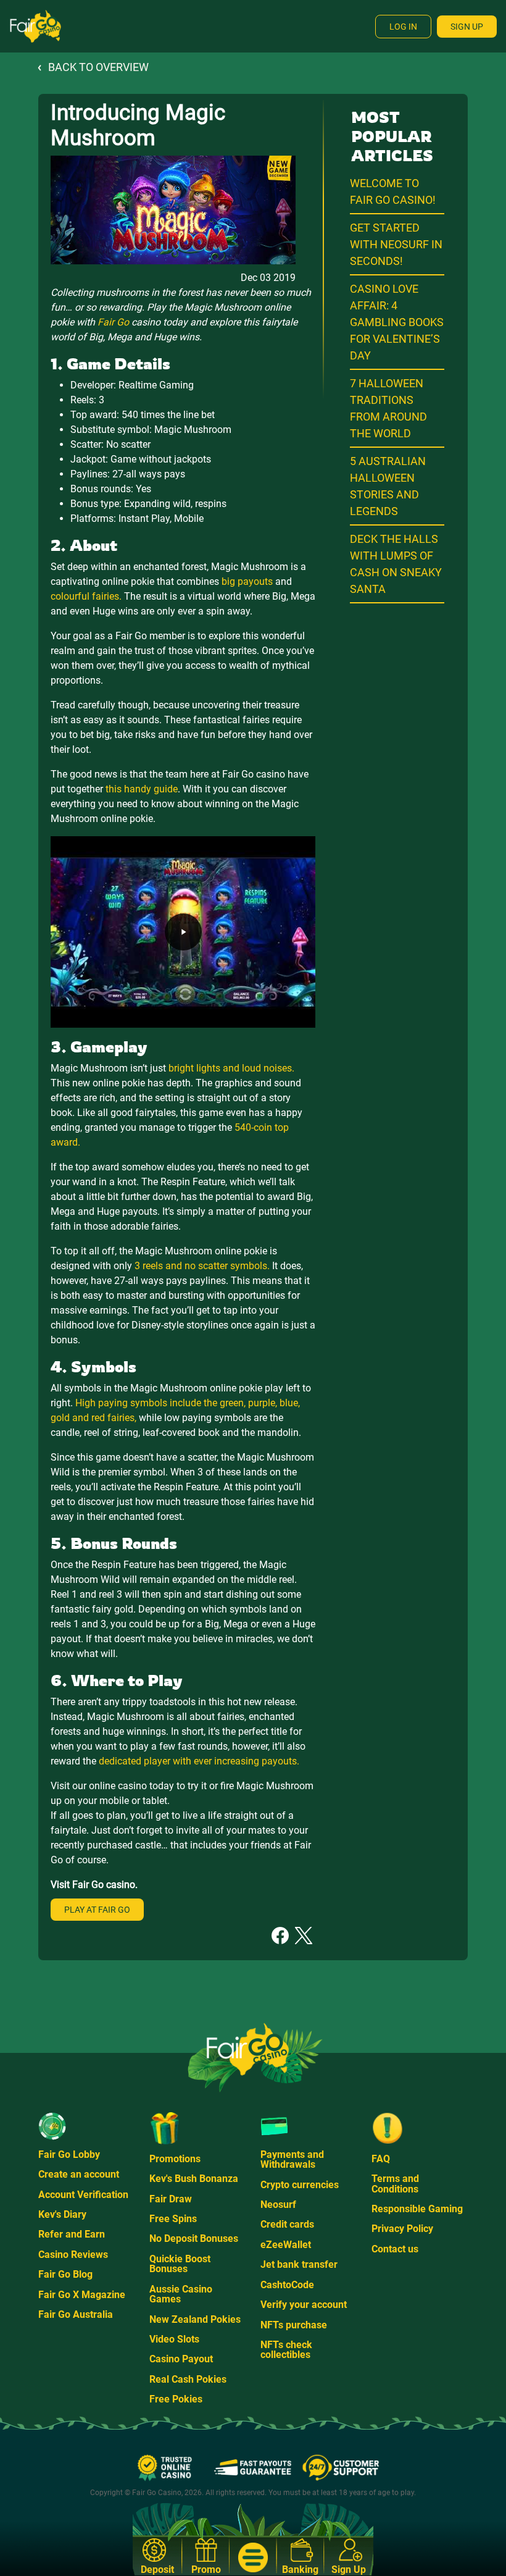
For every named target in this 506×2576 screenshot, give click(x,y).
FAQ (381, 2159)
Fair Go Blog (65, 2274)
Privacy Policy (402, 2229)
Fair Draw (171, 2199)
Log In (403, 27)
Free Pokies (176, 2399)
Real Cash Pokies (188, 2379)
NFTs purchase (294, 2325)
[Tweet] (304, 1935)
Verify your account (304, 2305)
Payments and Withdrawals (292, 2159)
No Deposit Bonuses (194, 2238)
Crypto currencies (300, 2185)
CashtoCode (287, 2285)
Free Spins (173, 2219)
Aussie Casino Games (181, 2294)
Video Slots (174, 2339)
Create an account (79, 2174)
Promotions (175, 2159)
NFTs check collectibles (286, 2350)
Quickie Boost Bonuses (180, 2264)
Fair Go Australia (76, 2314)
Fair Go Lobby (69, 2154)
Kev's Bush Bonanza (194, 2179)
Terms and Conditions (395, 2184)
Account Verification (83, 2195)
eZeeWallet (286, 2245)
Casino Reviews (73, 2255)
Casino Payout (181, 2359)
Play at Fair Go (97, 1910)
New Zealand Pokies (195, 2319)
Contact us (395, 2249)
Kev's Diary (62, 2214)
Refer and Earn (72, 2234)
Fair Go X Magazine (82, 2295)
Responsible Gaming (417, 2209)
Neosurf (278, 2205)
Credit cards (287, 2224)
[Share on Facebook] (280, 1935)
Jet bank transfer (299, 2264)
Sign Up (467, 27)
